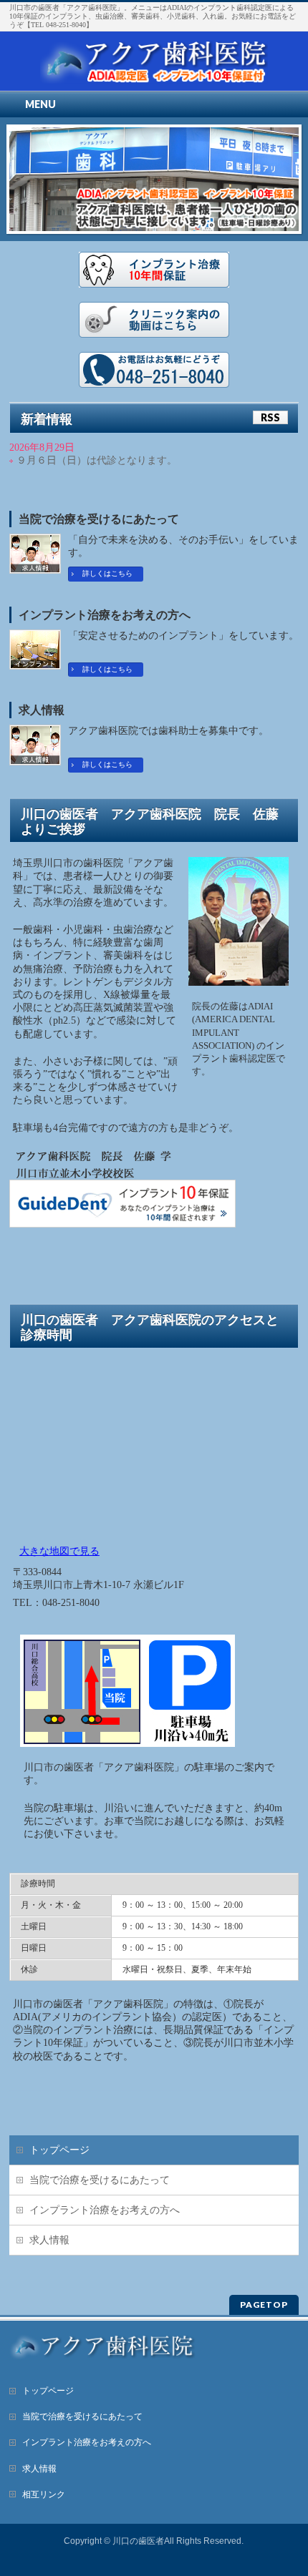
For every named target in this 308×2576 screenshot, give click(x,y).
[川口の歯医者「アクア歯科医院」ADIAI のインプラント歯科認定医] (154, 68)
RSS (270, 417)
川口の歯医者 (138, 2541)
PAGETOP (264, 2305)
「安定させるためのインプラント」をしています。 (183, 636)
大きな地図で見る (59, 1551)
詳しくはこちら (107, 573)
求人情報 (42, 710)
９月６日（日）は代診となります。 (97, 460)
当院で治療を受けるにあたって (99, 519)
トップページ (59, 2150)
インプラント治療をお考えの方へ (105, 615)
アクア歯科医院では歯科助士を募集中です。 (168, 731)
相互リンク (44, 2494)
